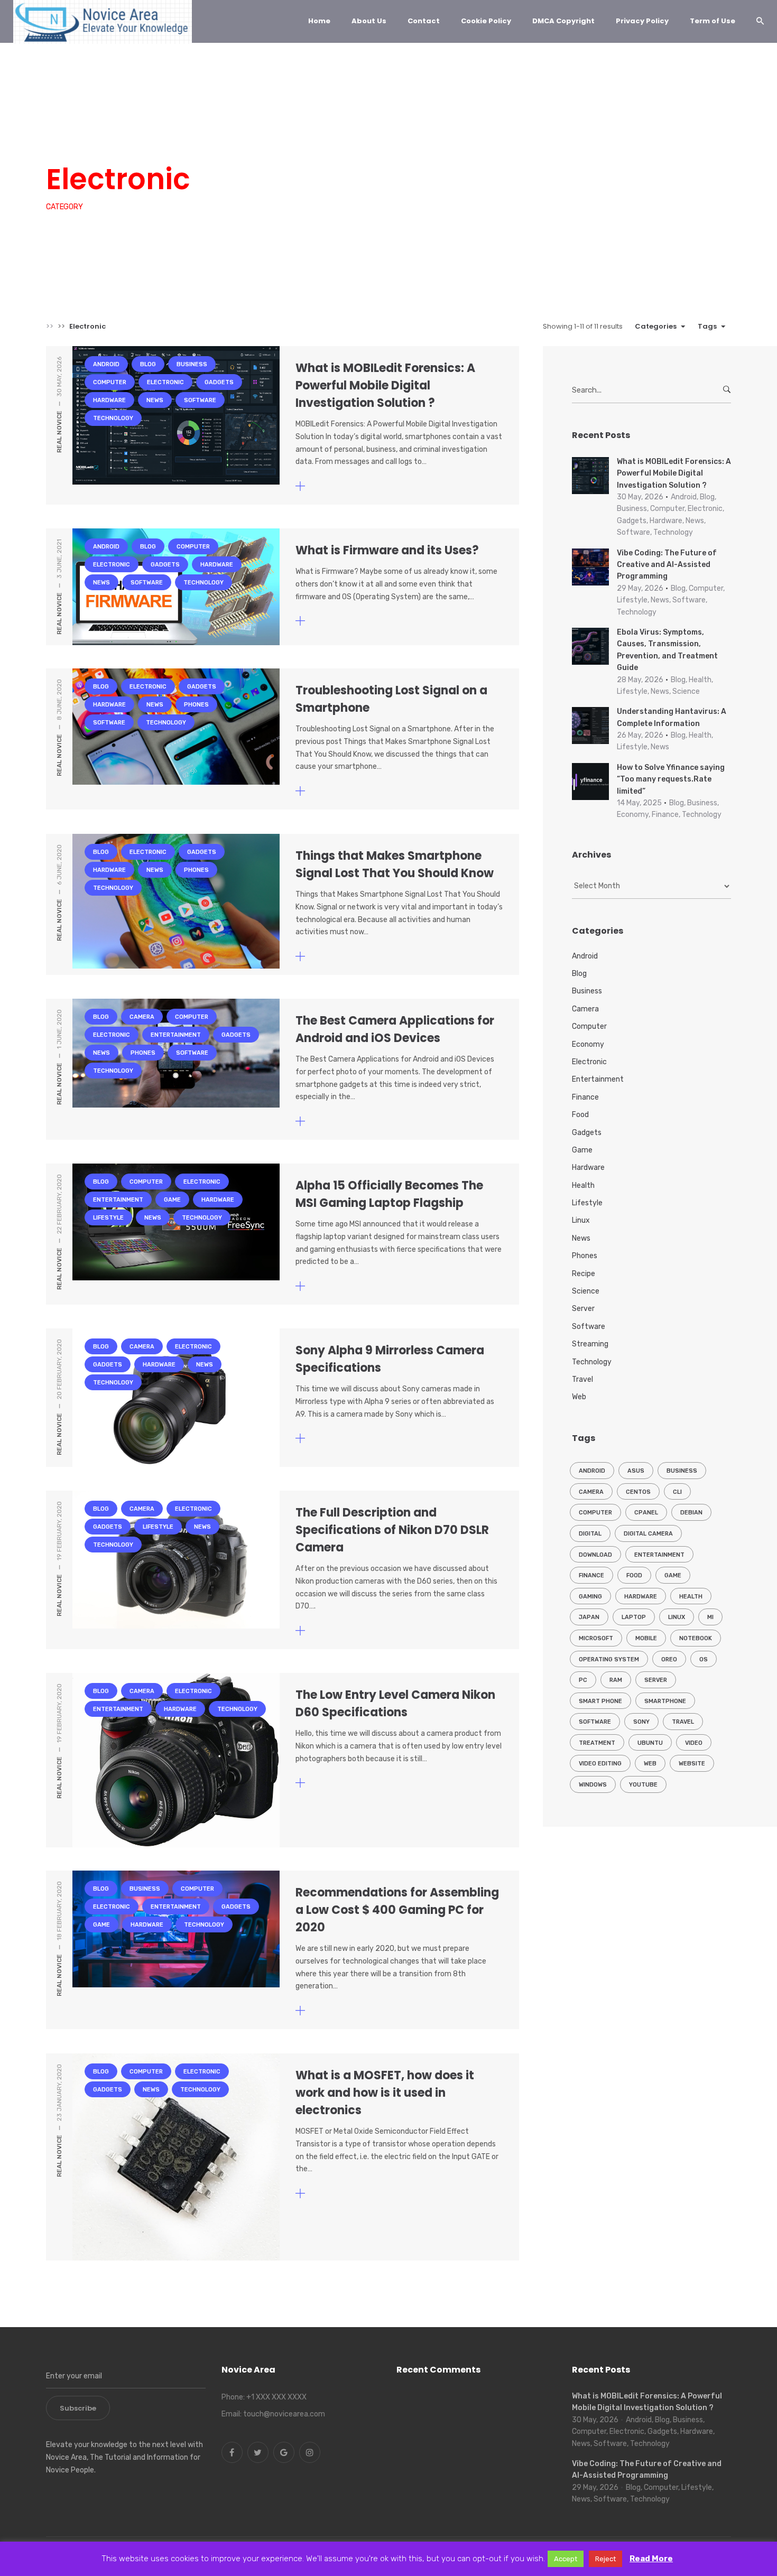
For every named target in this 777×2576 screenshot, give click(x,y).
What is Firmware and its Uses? (387, 550)
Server (583, 1309)
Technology (514, 140)
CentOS (638, 1492)
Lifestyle (108, 1218)
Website (692, 1764)
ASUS (636, 1471)
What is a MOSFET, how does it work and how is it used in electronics (385, 2093)
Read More (651, 2559)
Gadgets (315, 140)
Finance (585, 1097)
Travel (582, 1379)
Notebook (696, 1638)
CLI (677, 1492)
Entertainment (176, 1035)
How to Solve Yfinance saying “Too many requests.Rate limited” (671, 779)
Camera (142, 1017)
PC (583, 1680)
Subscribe (78, 2408)
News (412, 140)
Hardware (367, 140)
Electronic (262, 140)
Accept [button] (566, 2559)
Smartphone (665, 1701)
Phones (196, 705)
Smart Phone (600, 1701)
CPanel (646, 1513)
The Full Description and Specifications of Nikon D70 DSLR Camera (392, 1530)
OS (704, 1659)
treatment (597, 1743)
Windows (593, 1785)
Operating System (609, 1659)
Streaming (590, 1344)
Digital (590, 1534)
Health (583, 1185)
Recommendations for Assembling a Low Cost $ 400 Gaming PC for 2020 (397, 1910)
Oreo (669, 1659)
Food (580, 1115)
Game (172, 1200)
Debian (691, 1513)
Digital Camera (648, 1534)
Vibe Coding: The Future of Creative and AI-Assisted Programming (667, 565)
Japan (589, 1617)
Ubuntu (650, 1743)
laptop (634, 1617)
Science (586, 1291)
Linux (581, 1220)
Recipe (584, 1274)
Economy (588, 1044)
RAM (616, 1680)
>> (50, 326)
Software (457, 140)
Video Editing (600, 1764)
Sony (641, 1722)
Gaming (590, 1597)
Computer (206, 140)
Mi (710, 1617)
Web (579, 1397)
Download (595, 1555)
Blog (109, 140)
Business (153, 140)
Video (694, 1743)
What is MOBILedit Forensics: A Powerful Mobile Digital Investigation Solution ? (385, 385)
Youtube (643, 1785)
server (656, 1680)
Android (68, 140)
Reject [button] (605, 2559)
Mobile (646, 1638)
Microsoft (596, 1638)
